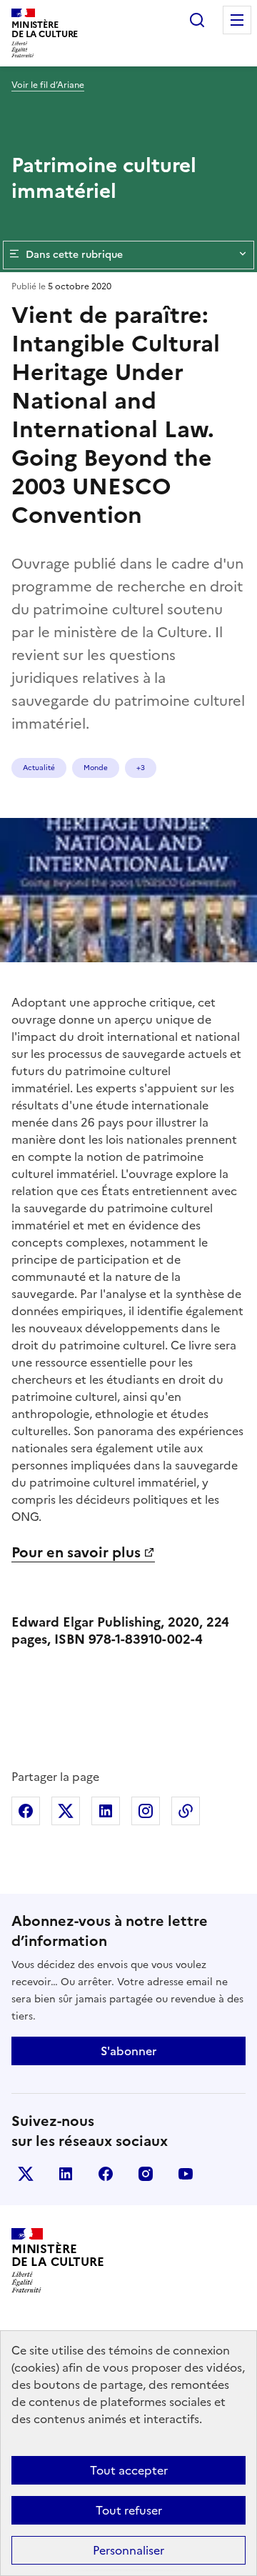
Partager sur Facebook (26, 1811)
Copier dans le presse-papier (186, 1811)
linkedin (66, 2174)
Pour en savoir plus (76, 1552)
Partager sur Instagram (146, 1811)
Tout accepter (129, 2470)
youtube (186, 2174)
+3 (141, 768)
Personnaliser (128, 2550)
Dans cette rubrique (74, 255)
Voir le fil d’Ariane (48, 85)
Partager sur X (66, 1811)
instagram (146, 2174)
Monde (96, 768)
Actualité (39, 768)
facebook (106, 2174)
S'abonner (128, 2051)
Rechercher (197, 20)
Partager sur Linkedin (106, 1811)
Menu (237, 20)
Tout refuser (129, 2510)
